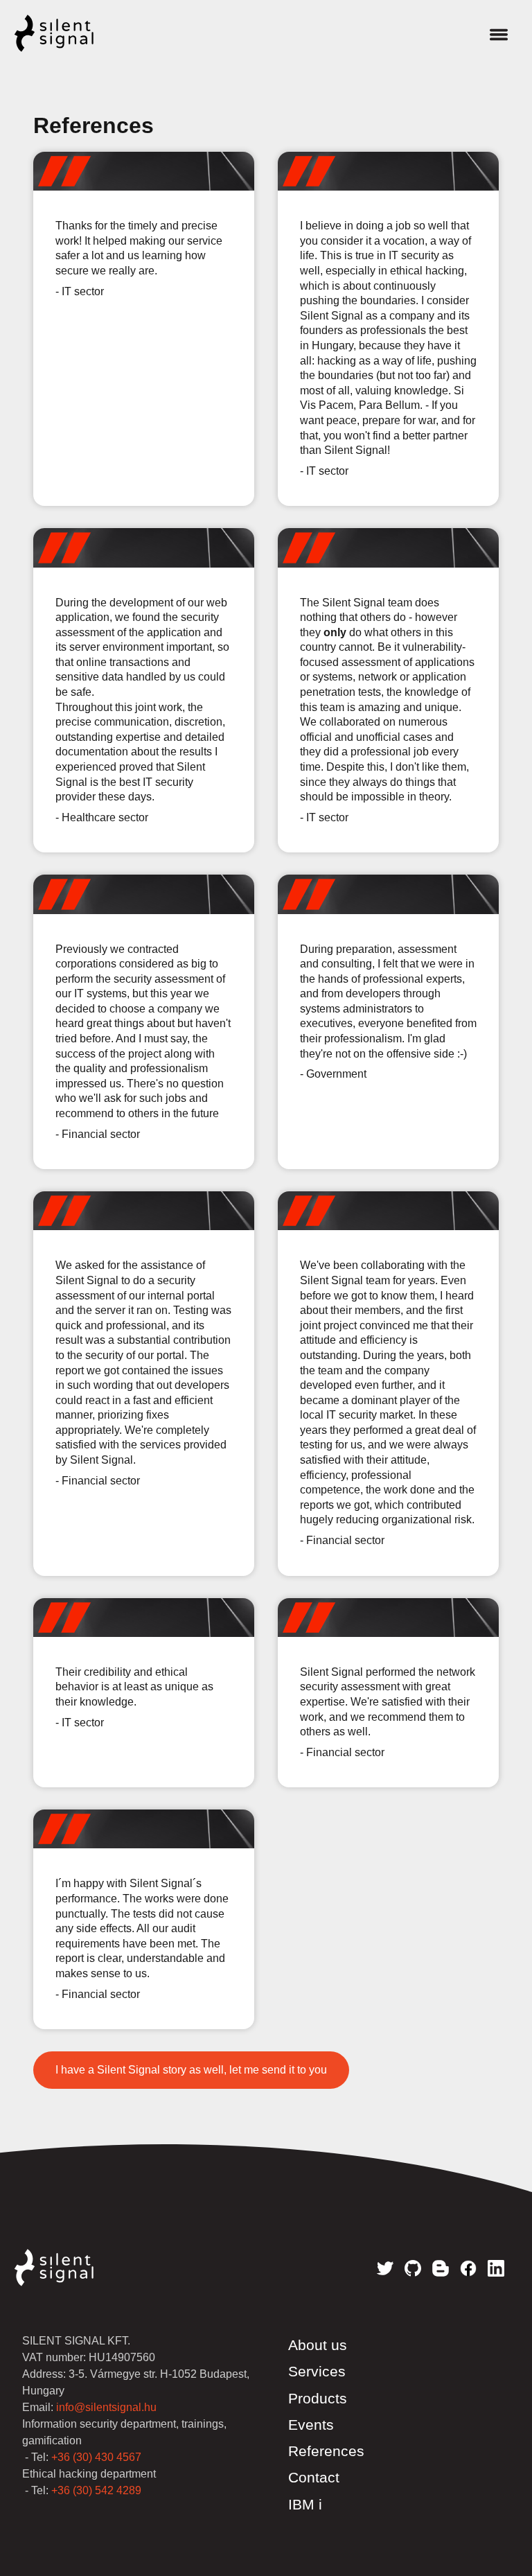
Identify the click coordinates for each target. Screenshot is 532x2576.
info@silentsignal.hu (106, 2407)
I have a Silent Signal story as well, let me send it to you (191, 2070)
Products (318, 2399)
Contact (314, 2478)
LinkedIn (496, 2268)
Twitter (385, 2268)
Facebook (468, 2268)
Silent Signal (68, 33)
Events (311, 2425)
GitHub (413, 2268)
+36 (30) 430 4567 (96, 2457)
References (326, 2451)
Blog (441, 2268)
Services (317, 2372)
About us (318, 2345)
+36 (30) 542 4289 (96, 2490)
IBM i (305, 2505)
